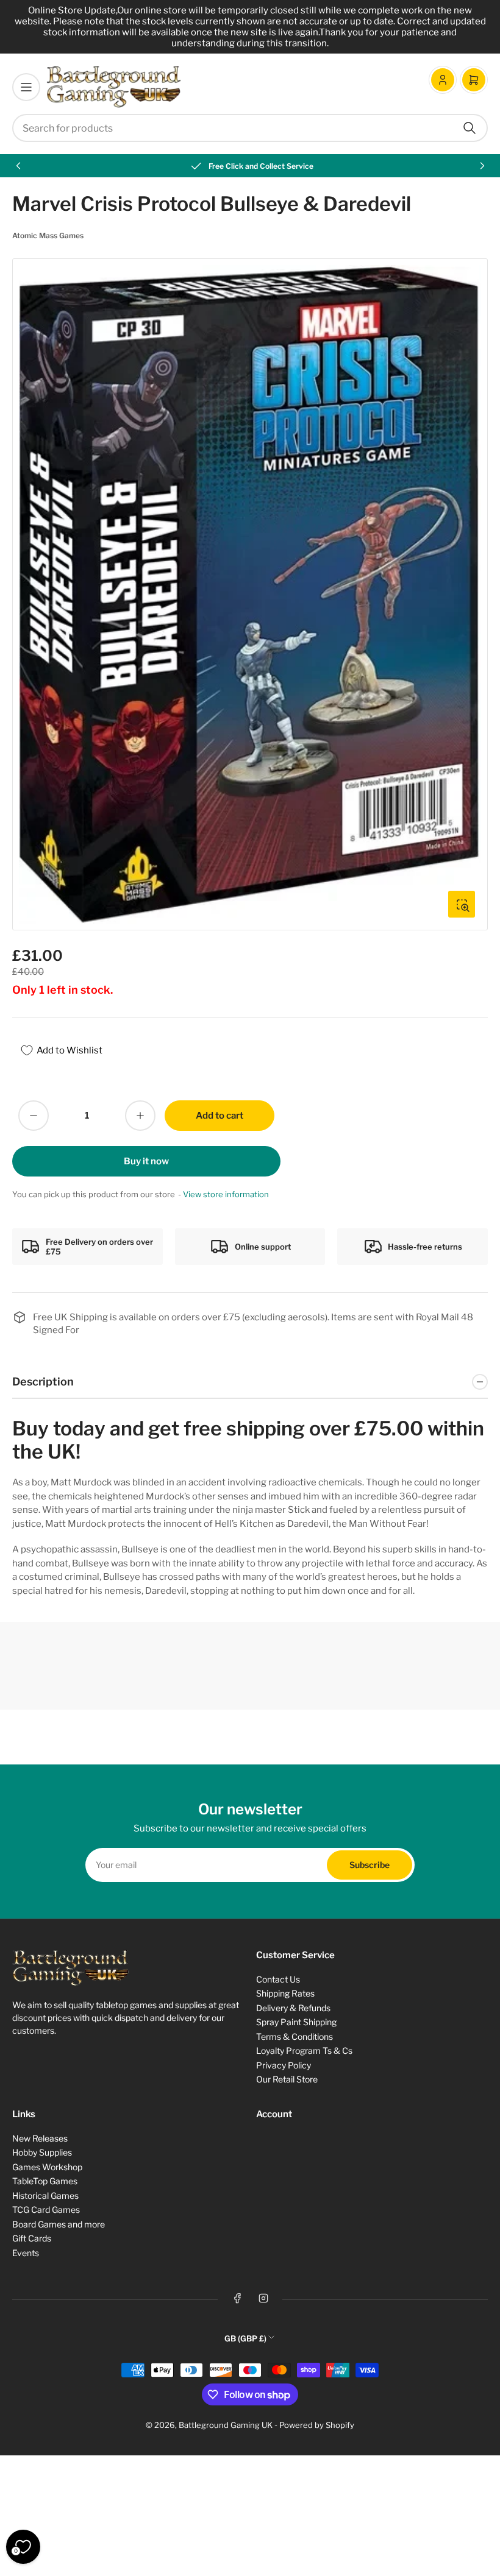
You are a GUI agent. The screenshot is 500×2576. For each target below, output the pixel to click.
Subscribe (370, 1865)
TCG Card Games (46, 2210)
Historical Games (45, 2196)
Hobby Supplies (42, 2152)
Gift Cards (32, 2238)
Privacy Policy (284, 2065)
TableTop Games (45, 2181)
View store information (226, 1194)
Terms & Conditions (295, 2036)
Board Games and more (59, 2224)
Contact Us (278, 1979)
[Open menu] (26, 87)
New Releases (40, 2138)
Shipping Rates (285, 1993)
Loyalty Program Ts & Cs (304, 2051)
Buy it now (146, 1161)
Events (26, 2253)
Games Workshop (47, 2167)
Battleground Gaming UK (226, 2425)
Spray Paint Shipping (296, 2022)
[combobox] (250, 128)
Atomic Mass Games (48, 235)
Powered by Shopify (317, 2425)
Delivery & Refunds (293, 2008)
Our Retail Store (287, 2079)
